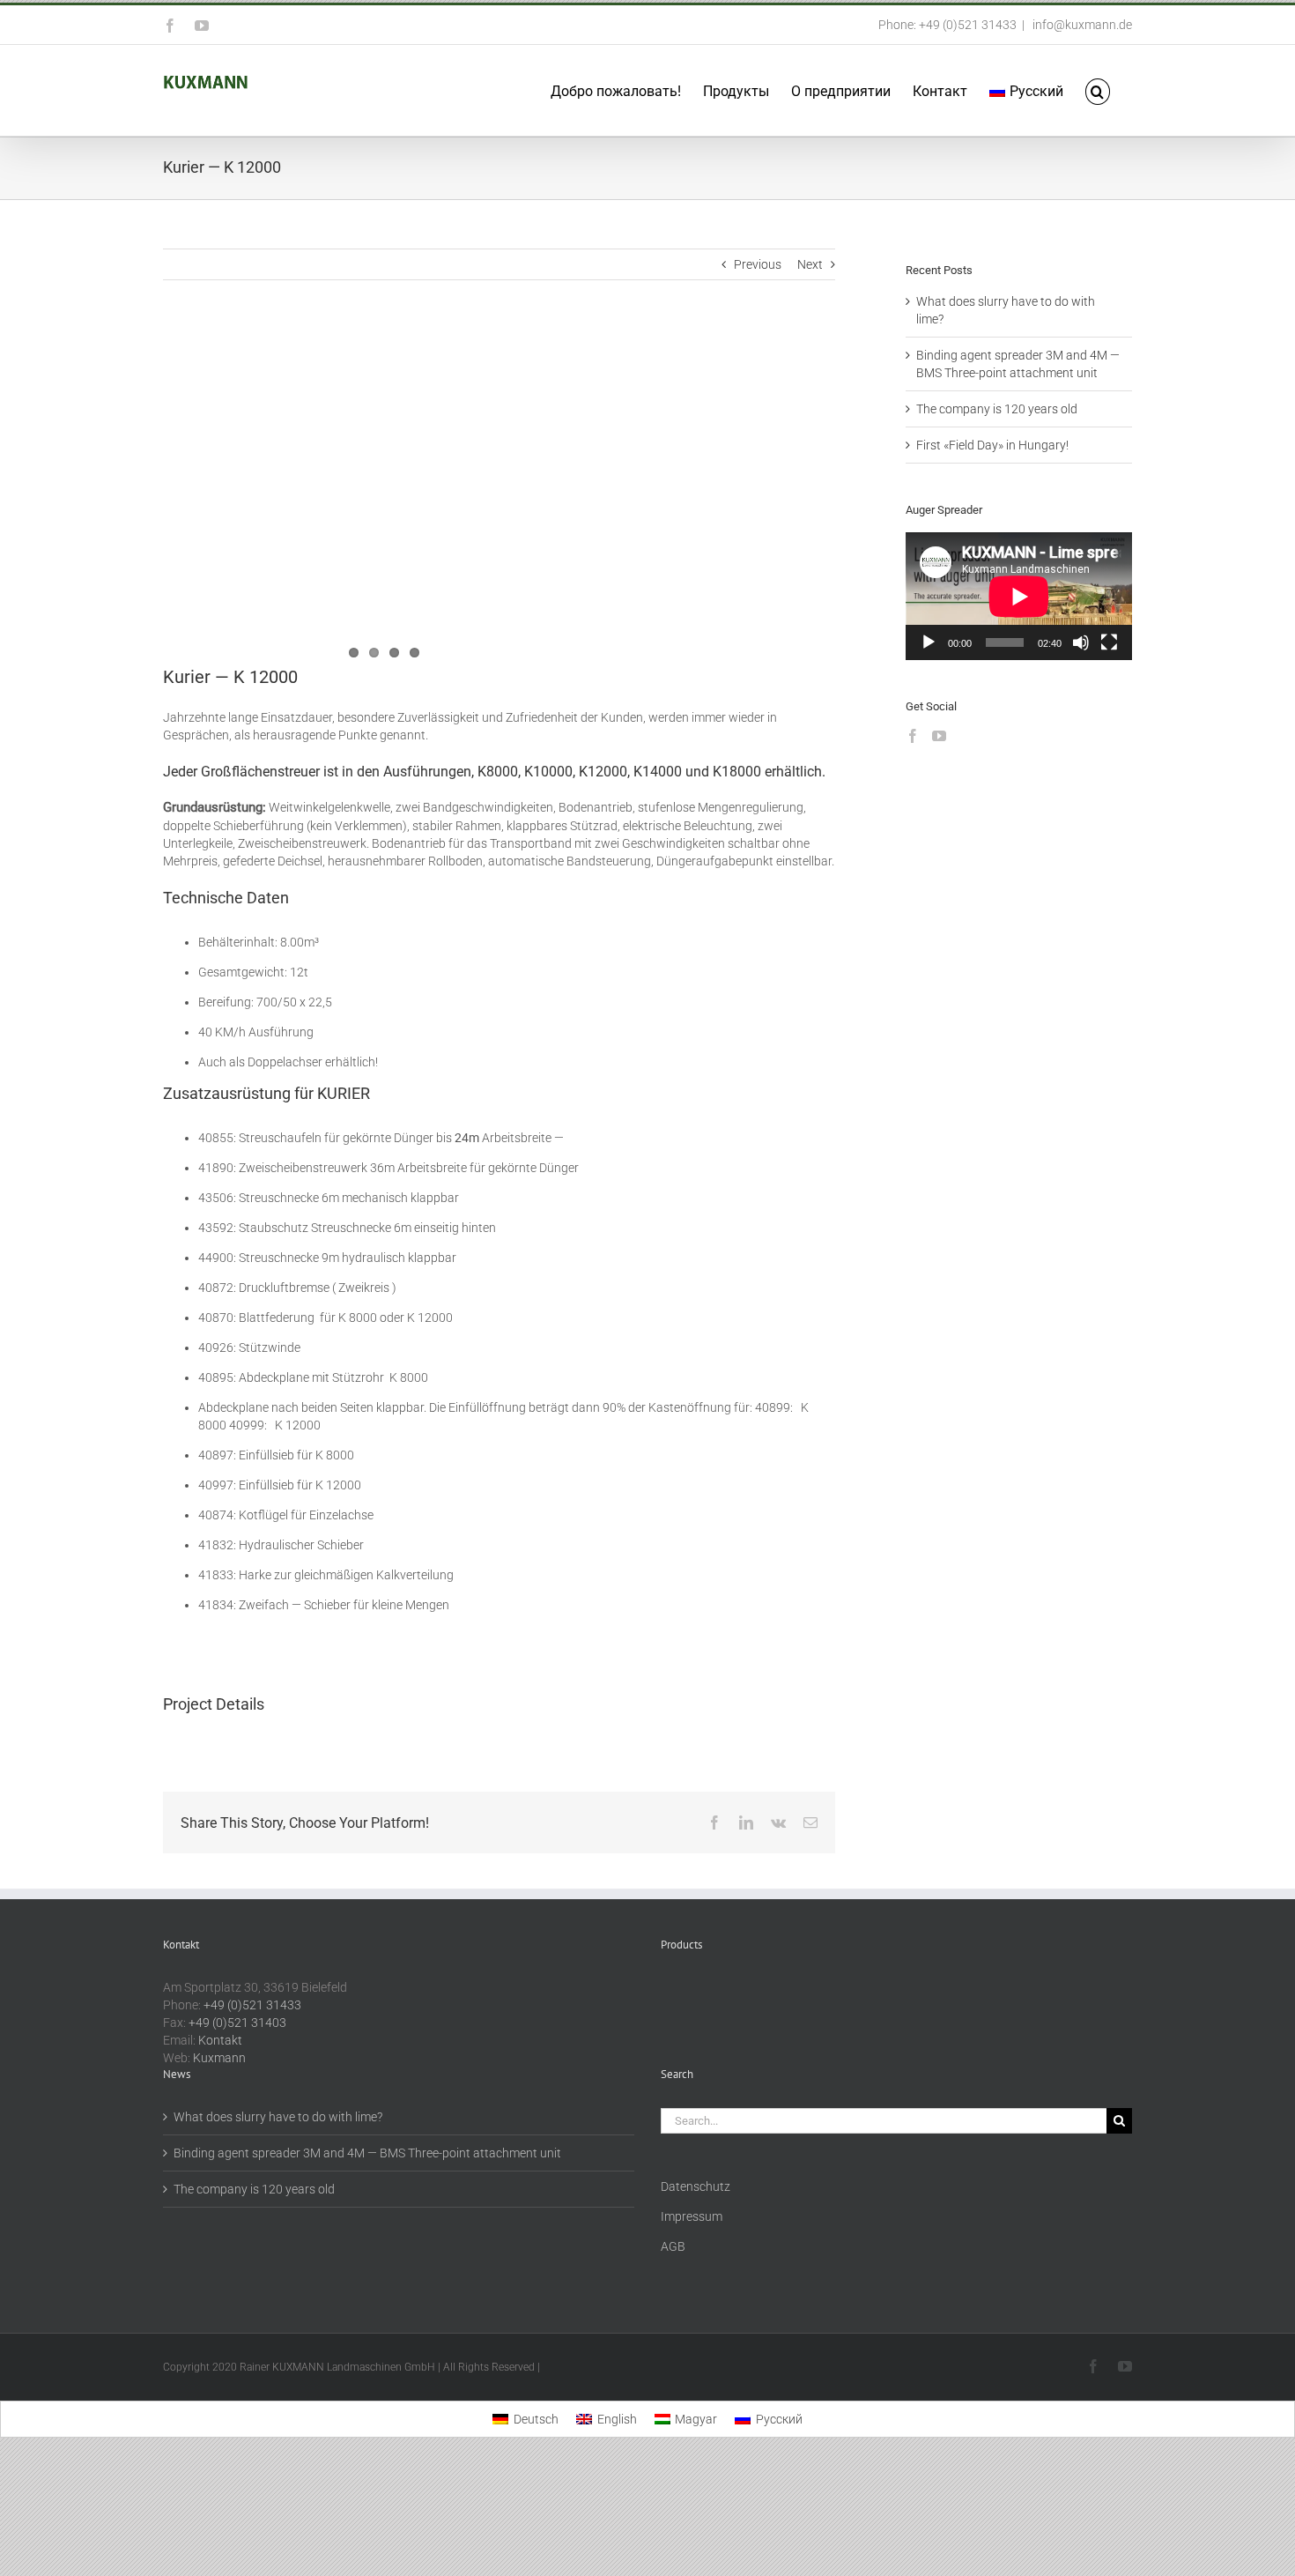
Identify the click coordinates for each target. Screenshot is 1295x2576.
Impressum (692, 2216)
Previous (758, 264)
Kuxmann (219, 2058)
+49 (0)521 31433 (252, 2005)
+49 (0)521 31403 (237, 2023)
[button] (1098, 90)
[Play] (929, 642)
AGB (673, 2246)
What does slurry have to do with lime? (278, 2117)
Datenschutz (696, 2186)
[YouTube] (939, 736)
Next (810, 264)
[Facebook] (913, 736)
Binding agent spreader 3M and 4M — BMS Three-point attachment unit (367, 2153)
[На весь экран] (1109, 642)
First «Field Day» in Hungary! (992, 445)
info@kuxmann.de (1081, 25)
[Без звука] (1081, 642)
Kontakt (220, 2040)
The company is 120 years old (997, 409)
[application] (1019, 596)
